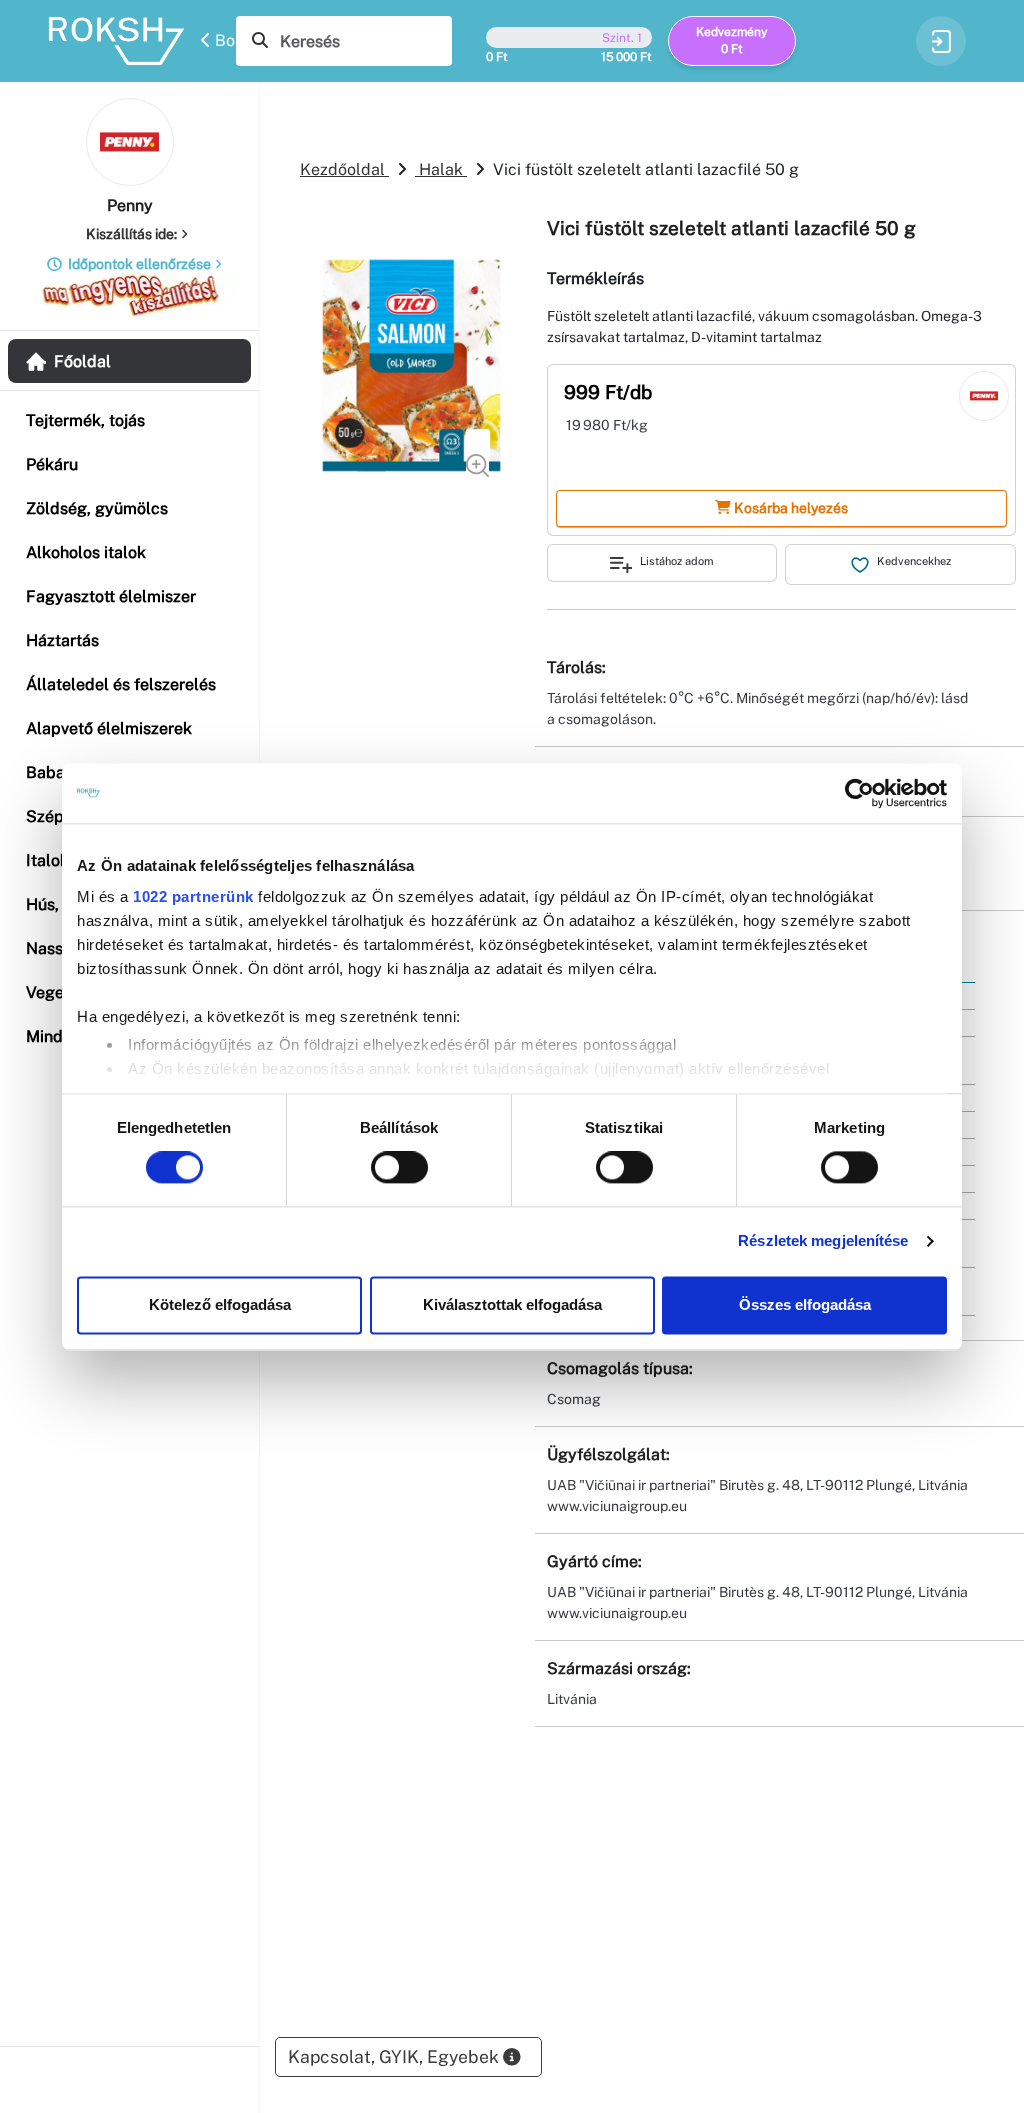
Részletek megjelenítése (823, 1241)
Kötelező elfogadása (220, 1304)
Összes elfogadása (805, 1304)
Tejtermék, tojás (85, 420)
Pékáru (52, 464)
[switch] (399, 1168)
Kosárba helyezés (789, 508)
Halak (441, 169)
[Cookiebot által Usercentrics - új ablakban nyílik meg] (859, 793)
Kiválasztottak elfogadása (512, 1304)
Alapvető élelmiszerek (109, 728)
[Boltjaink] (125, 41)
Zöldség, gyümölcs (97, 508)
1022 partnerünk (193, 896)
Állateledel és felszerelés (121, 684)
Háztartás (62, 640)
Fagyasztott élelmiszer (111, 596)
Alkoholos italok (86, 552)
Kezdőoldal (344, 169)
